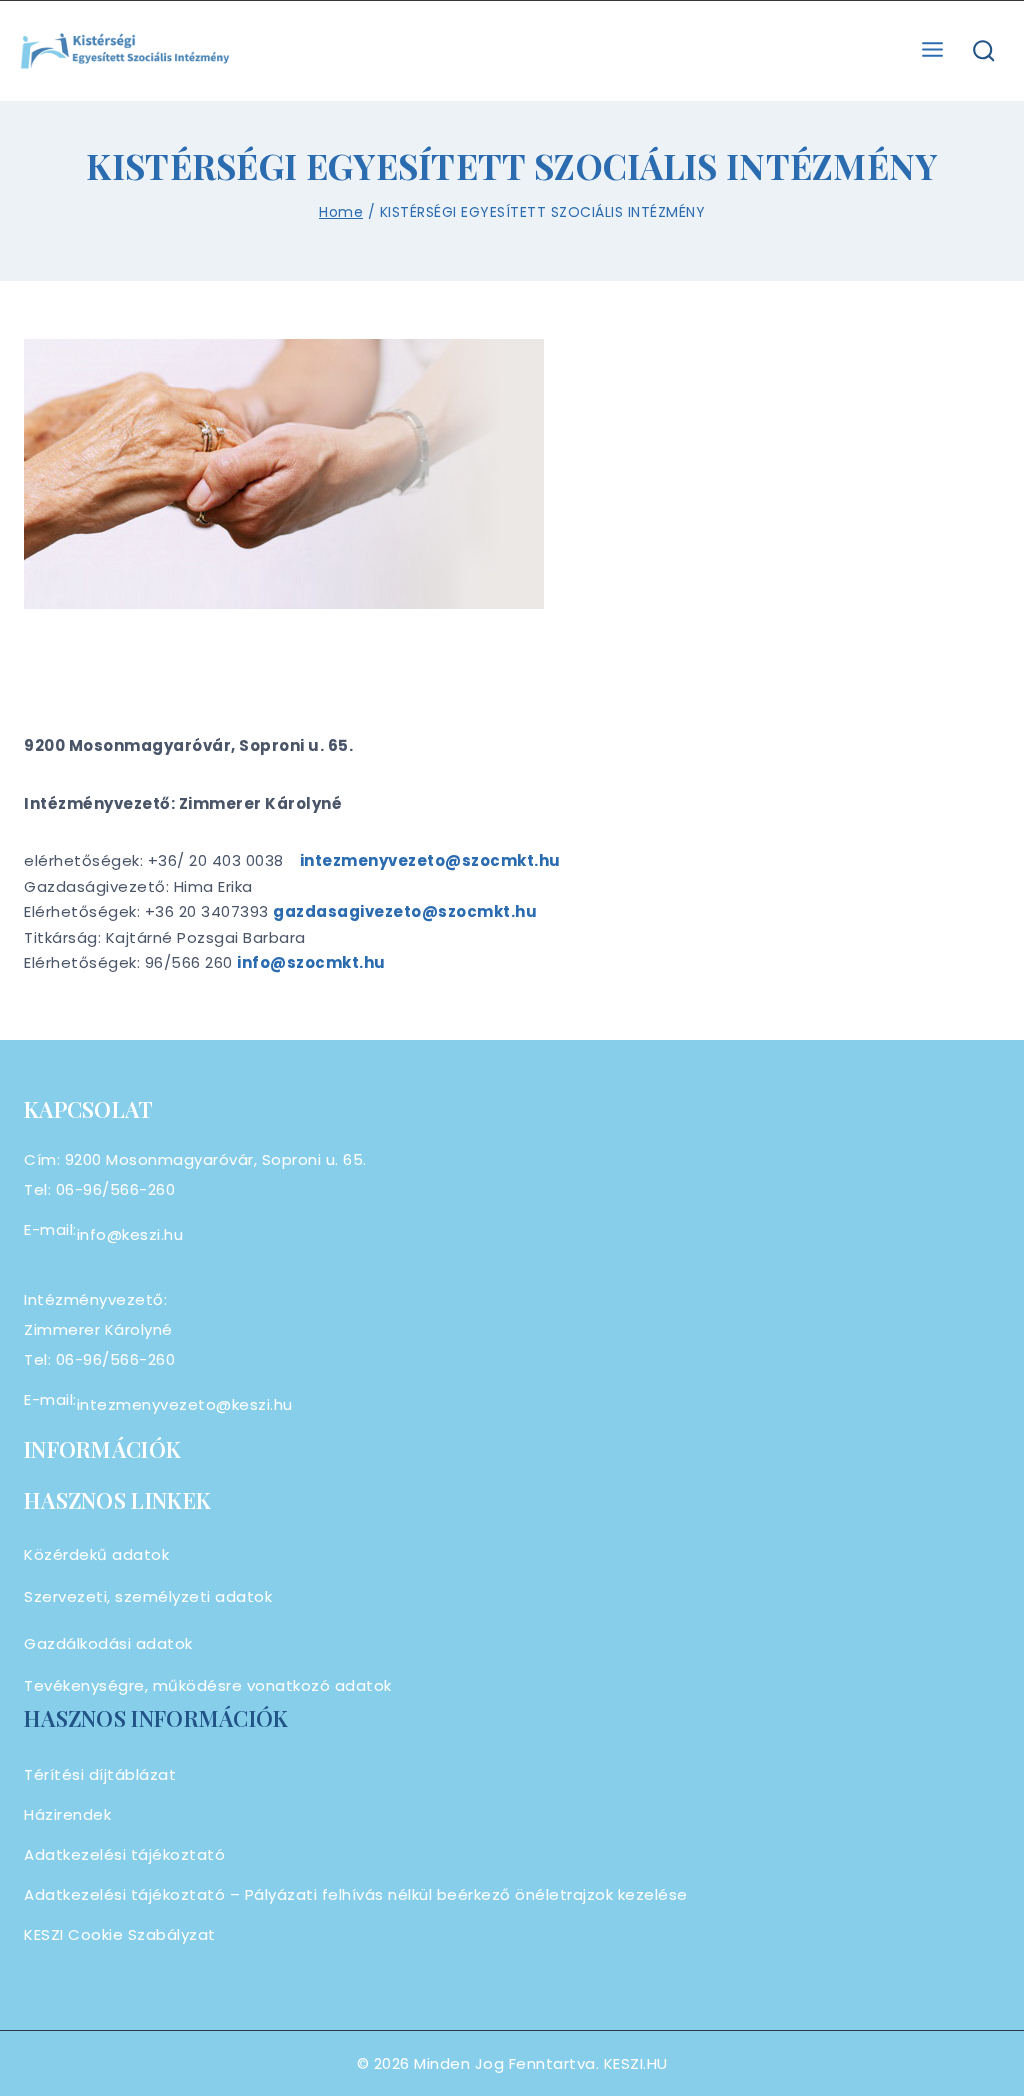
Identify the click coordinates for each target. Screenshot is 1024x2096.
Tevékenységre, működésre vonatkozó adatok (208, 1685)
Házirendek (67, 1814)
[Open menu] (933, 50)
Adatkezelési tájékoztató (124, 1854)
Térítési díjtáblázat (100, 1774)
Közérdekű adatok (96, 1554)
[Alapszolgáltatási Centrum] (125, 51)
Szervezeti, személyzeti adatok (148, 1596)
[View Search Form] (984, 51)
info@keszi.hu (130, 1234)
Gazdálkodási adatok (108, 1643)
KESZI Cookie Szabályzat (120, 1934)
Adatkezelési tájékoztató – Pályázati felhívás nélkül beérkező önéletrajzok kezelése (356, 1894)
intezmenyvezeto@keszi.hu (185, 1404)
